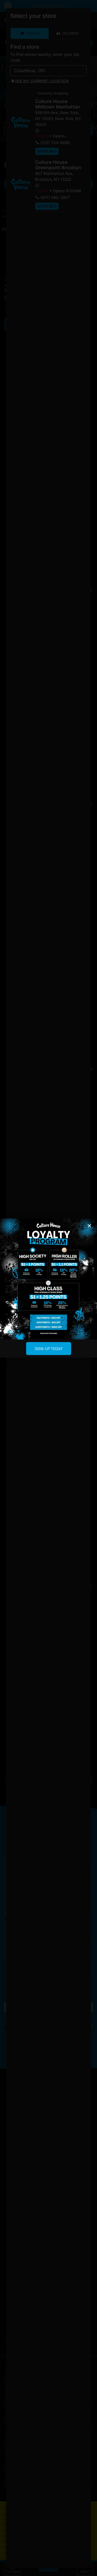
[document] (48, 1288)
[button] (89, 1226)
